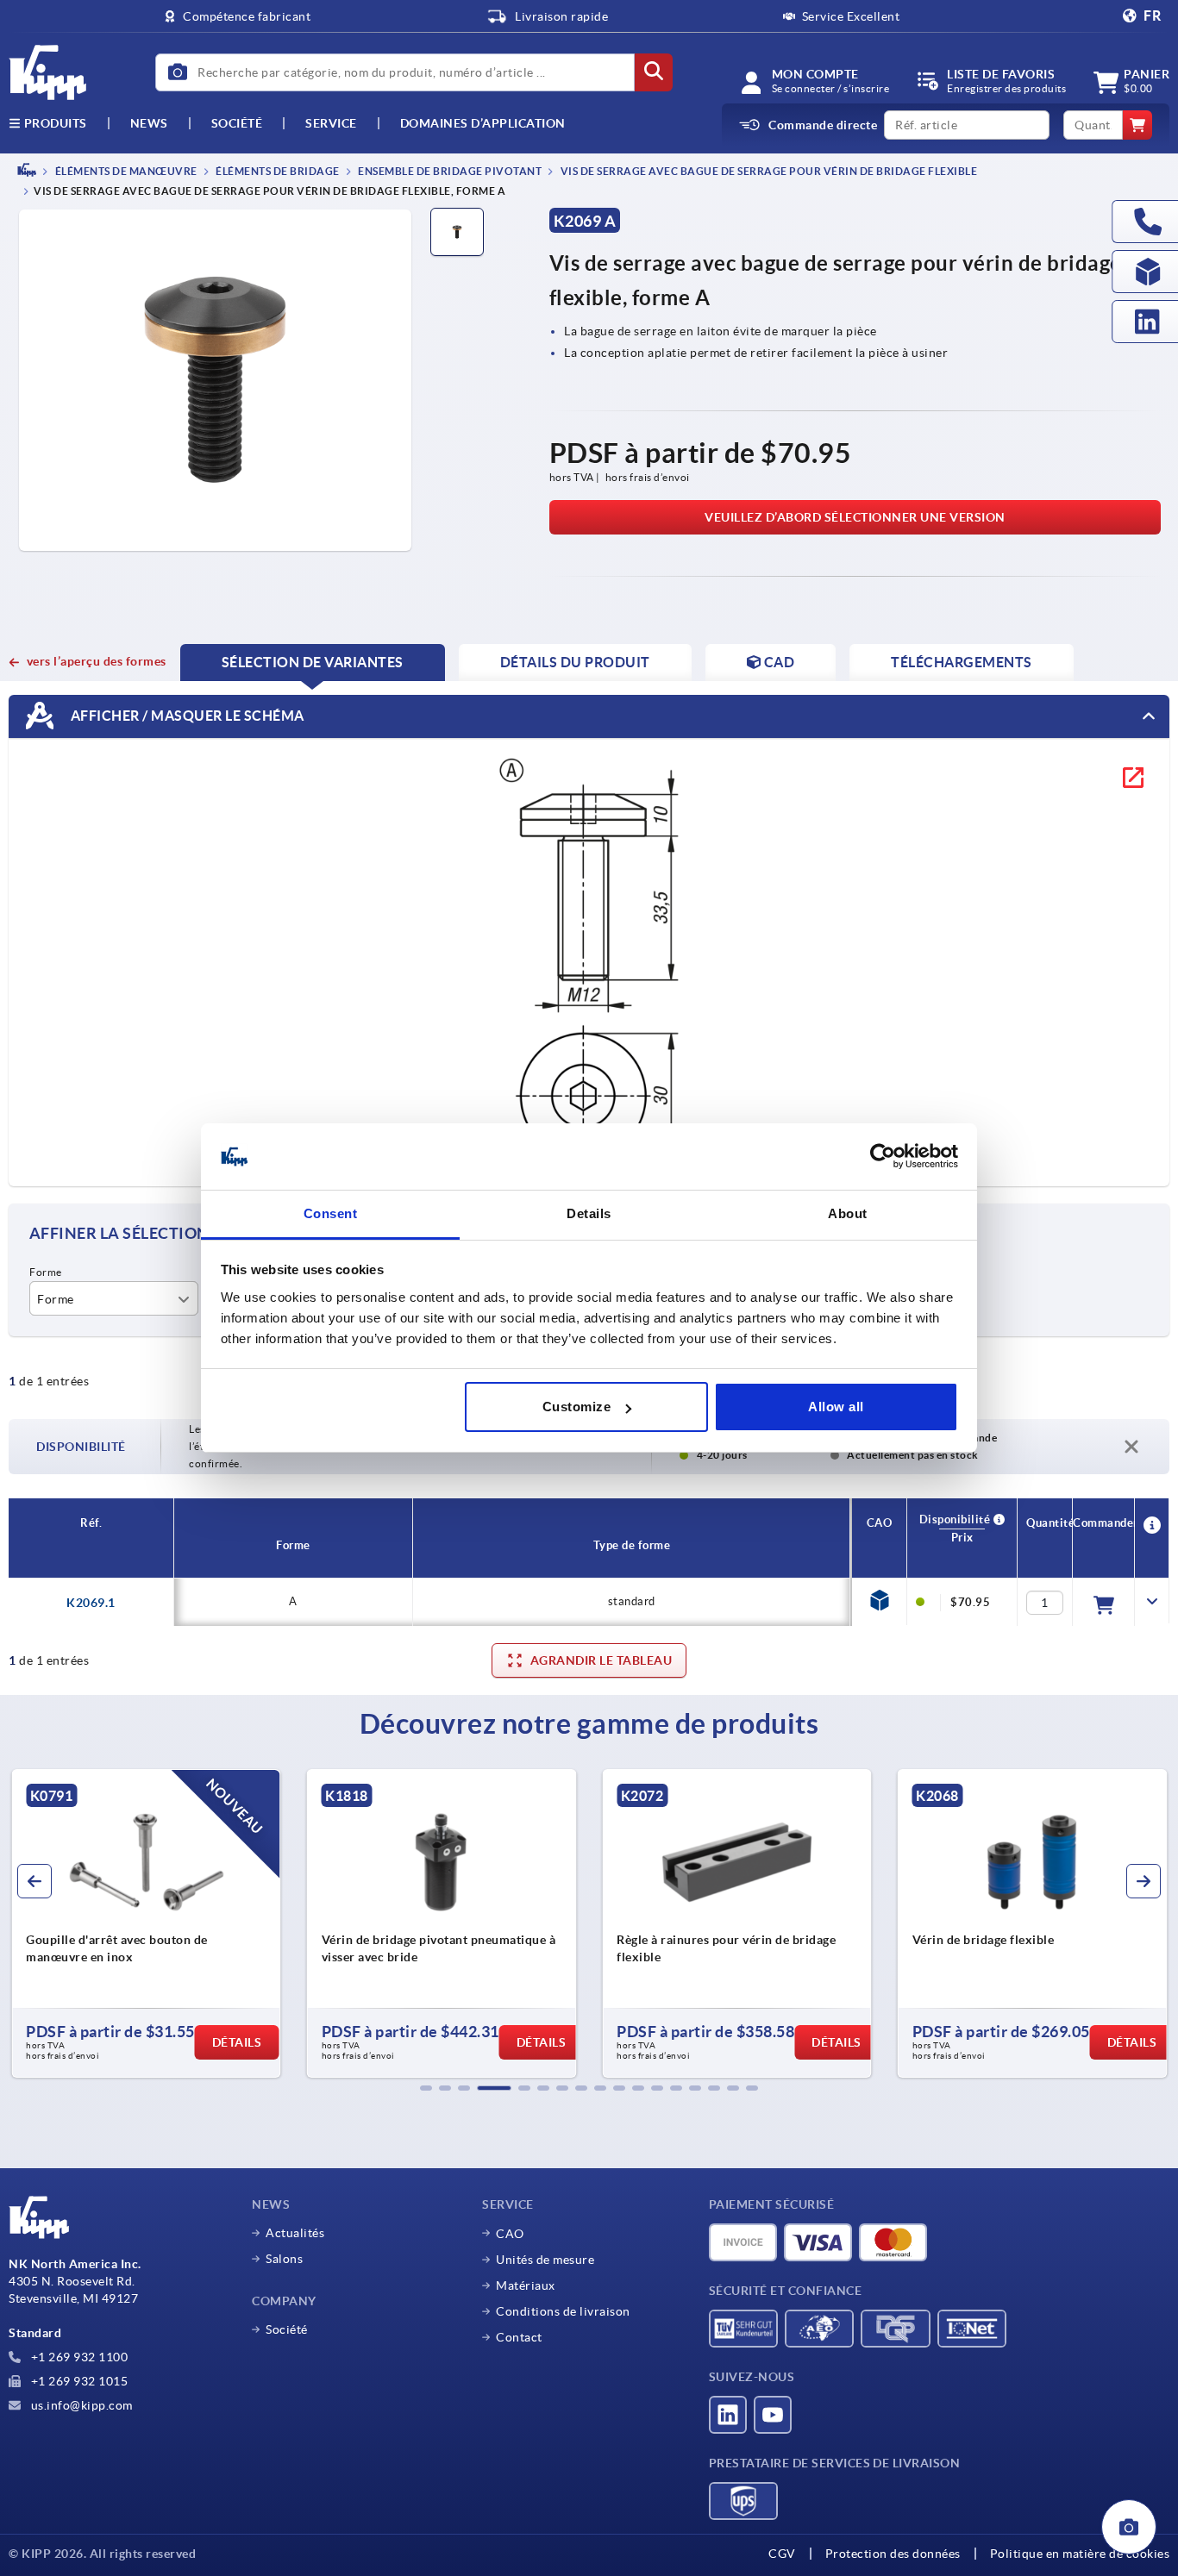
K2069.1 (91, 1603)
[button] (426, 2088)
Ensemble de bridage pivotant (449, 171)
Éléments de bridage (277, 171)
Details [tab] (589, 1213)
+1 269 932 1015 (78, 2381)
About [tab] (848, 1213)
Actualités (295, 2233)
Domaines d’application (483, 123)
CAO (510, 2234)
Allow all (836, 1407)
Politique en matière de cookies (1080, 2554)
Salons (284, 2259)
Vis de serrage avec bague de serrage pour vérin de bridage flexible (768, 171)
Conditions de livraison (563, 2311)
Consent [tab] (331, 1213)
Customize (577, 1407)
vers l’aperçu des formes (97, 661)
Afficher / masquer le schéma (186, 716)
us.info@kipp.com (80, 2405)
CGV (782, 2554)
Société (237, 123)
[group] (401, 1923)
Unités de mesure (545, 2260)
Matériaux (526, 2285)
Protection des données (893, 2554)
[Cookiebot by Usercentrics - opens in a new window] (883, 1157)
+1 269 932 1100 (78, 2357)
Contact (519, 2337)
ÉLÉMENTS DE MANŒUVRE (125, 171)
